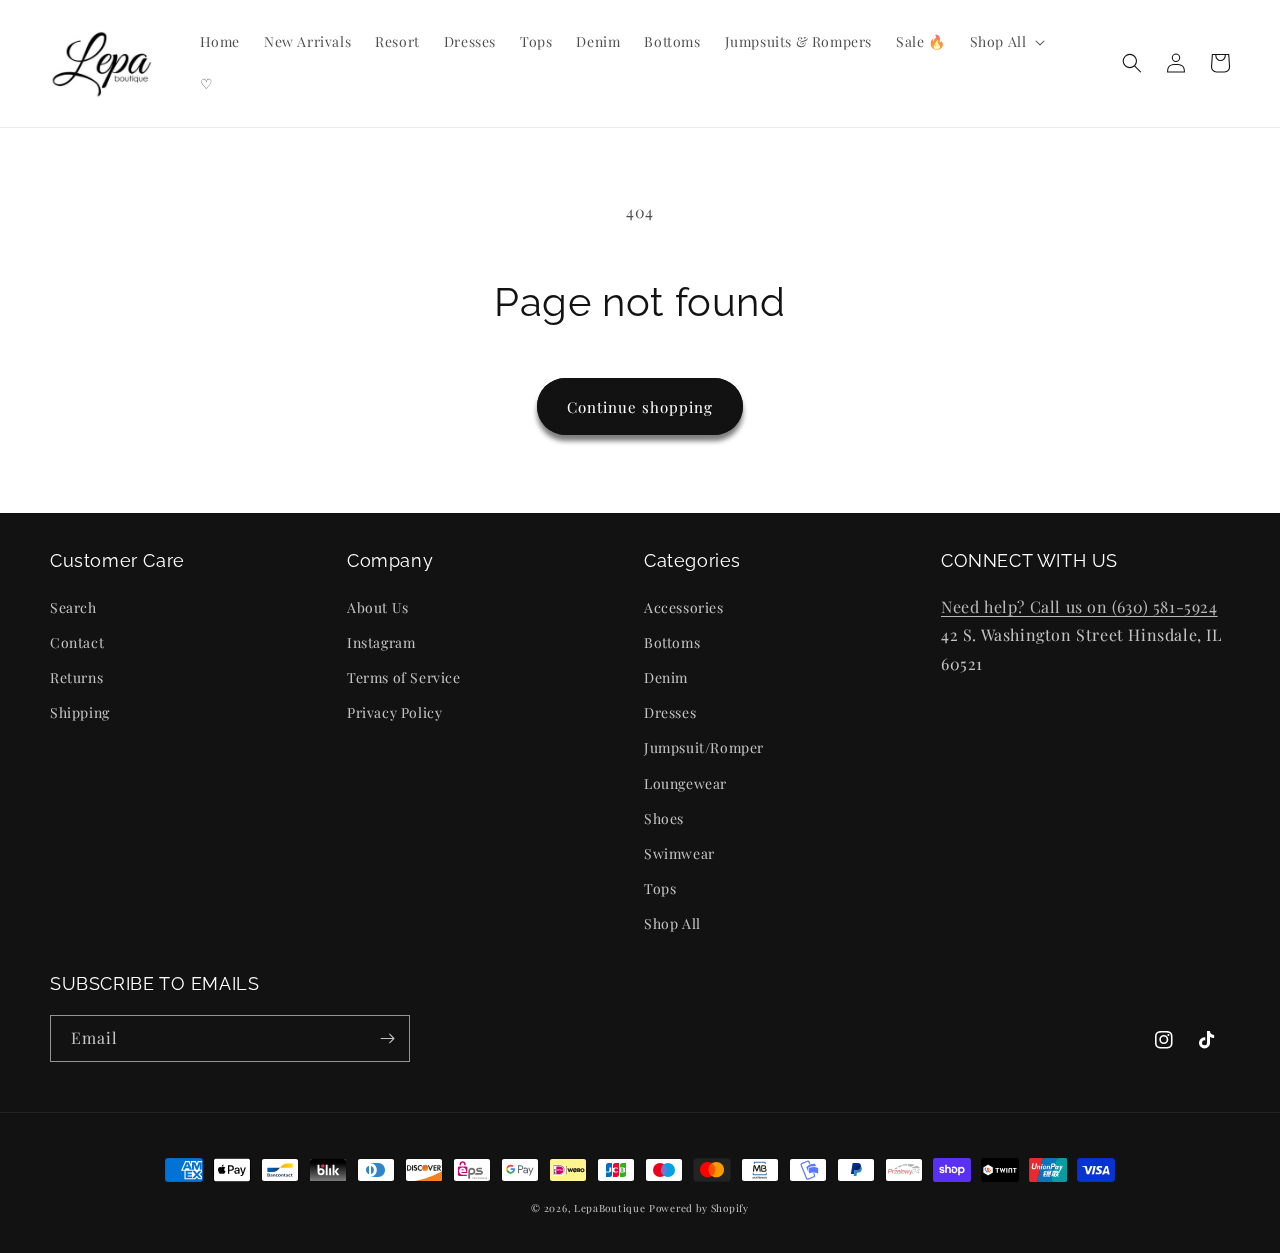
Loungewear (685, 783)
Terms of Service (404, 677)
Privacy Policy (394, 712)
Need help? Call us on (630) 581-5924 (1079, 606)
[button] (1006, 42)
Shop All (672, 923)
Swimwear (679, 853)
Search (73, 607)
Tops (660, 888)
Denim (666, 677)
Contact (77, 642)
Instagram (381, 642)
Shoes (664, 818)
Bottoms (672, 642)
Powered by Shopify (699, 1208)
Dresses (670, 712)
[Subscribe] (387, 1038)
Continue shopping (640, 407)
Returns (76, 677)
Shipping (80, 712)
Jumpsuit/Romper (704, 747)
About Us (378, 607)
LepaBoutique (609, 1208)
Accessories (684, 607)
